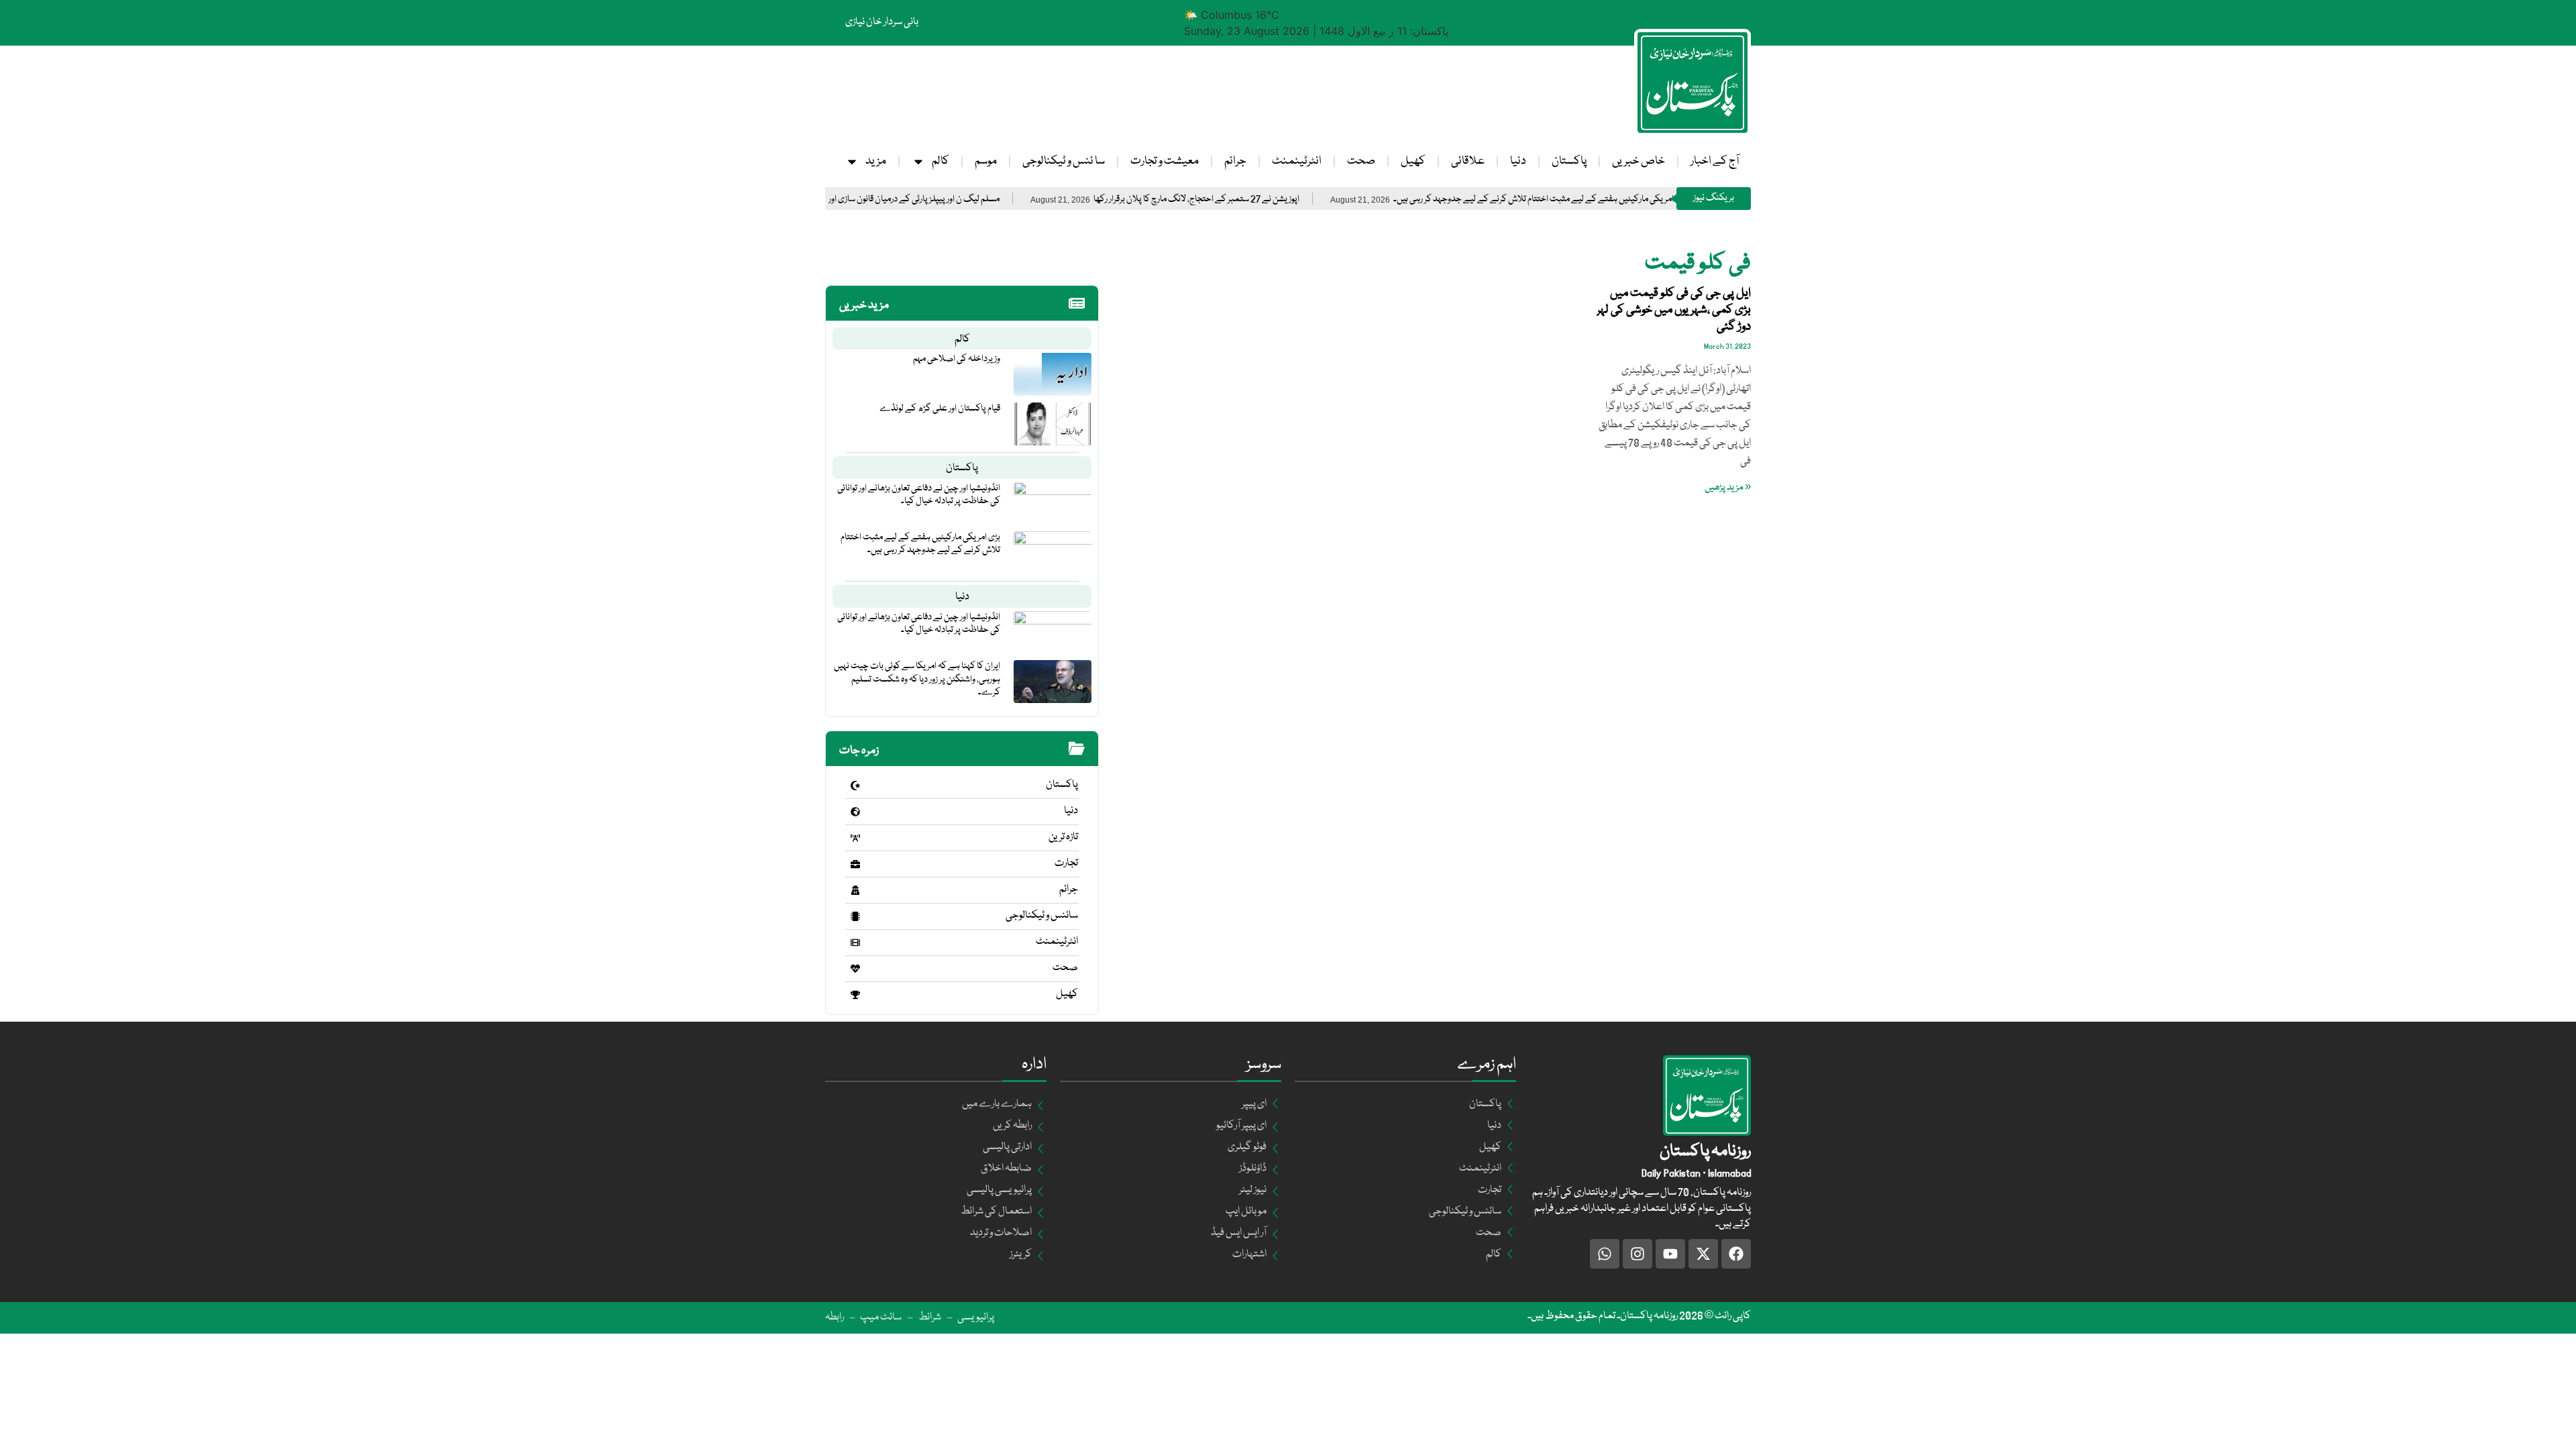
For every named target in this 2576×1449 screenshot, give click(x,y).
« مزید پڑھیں (1728, 488)
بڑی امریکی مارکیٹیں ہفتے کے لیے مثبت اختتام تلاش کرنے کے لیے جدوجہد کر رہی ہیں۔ (1611, 200)
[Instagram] (1638, 1254)
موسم (986, 161)
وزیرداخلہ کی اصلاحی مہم (957, 359)
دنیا (1518, 161)
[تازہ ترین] (855, 838)
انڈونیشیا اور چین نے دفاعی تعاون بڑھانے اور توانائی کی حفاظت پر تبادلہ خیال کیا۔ (919, 495)
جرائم (1235, 161)
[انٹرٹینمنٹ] (855, 943)
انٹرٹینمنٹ (1297, 161)
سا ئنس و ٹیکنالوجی (1064, 161)
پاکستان (1569, 161)
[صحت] (855, 969)
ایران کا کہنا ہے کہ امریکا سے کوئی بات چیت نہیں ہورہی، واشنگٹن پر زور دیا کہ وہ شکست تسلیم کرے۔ (917, 679)
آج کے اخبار (1715, 161)
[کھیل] (855, 995)
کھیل (1413, 161)
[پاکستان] (855, 786)
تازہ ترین (1063, 837)
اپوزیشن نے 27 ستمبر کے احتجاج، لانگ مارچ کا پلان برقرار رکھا (1268, 200)
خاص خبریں (1639, 161)
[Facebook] (1736, 1254)
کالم (941, 161)
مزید (876, 161)
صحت (1361, 161)
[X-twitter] (1703, 1254)
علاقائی (1468, 161)
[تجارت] (855, 864)
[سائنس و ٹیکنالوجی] (855, 916)
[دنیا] (855, 812)
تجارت (1066, 863)
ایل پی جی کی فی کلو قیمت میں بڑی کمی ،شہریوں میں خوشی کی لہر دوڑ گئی (1674, 310)
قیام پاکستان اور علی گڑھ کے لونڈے (940, 409)
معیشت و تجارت (1165, 161)
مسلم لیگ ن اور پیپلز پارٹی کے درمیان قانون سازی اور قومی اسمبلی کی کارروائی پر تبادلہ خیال (920, 200)
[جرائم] (855, 890)
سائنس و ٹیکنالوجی (1042, 916)
